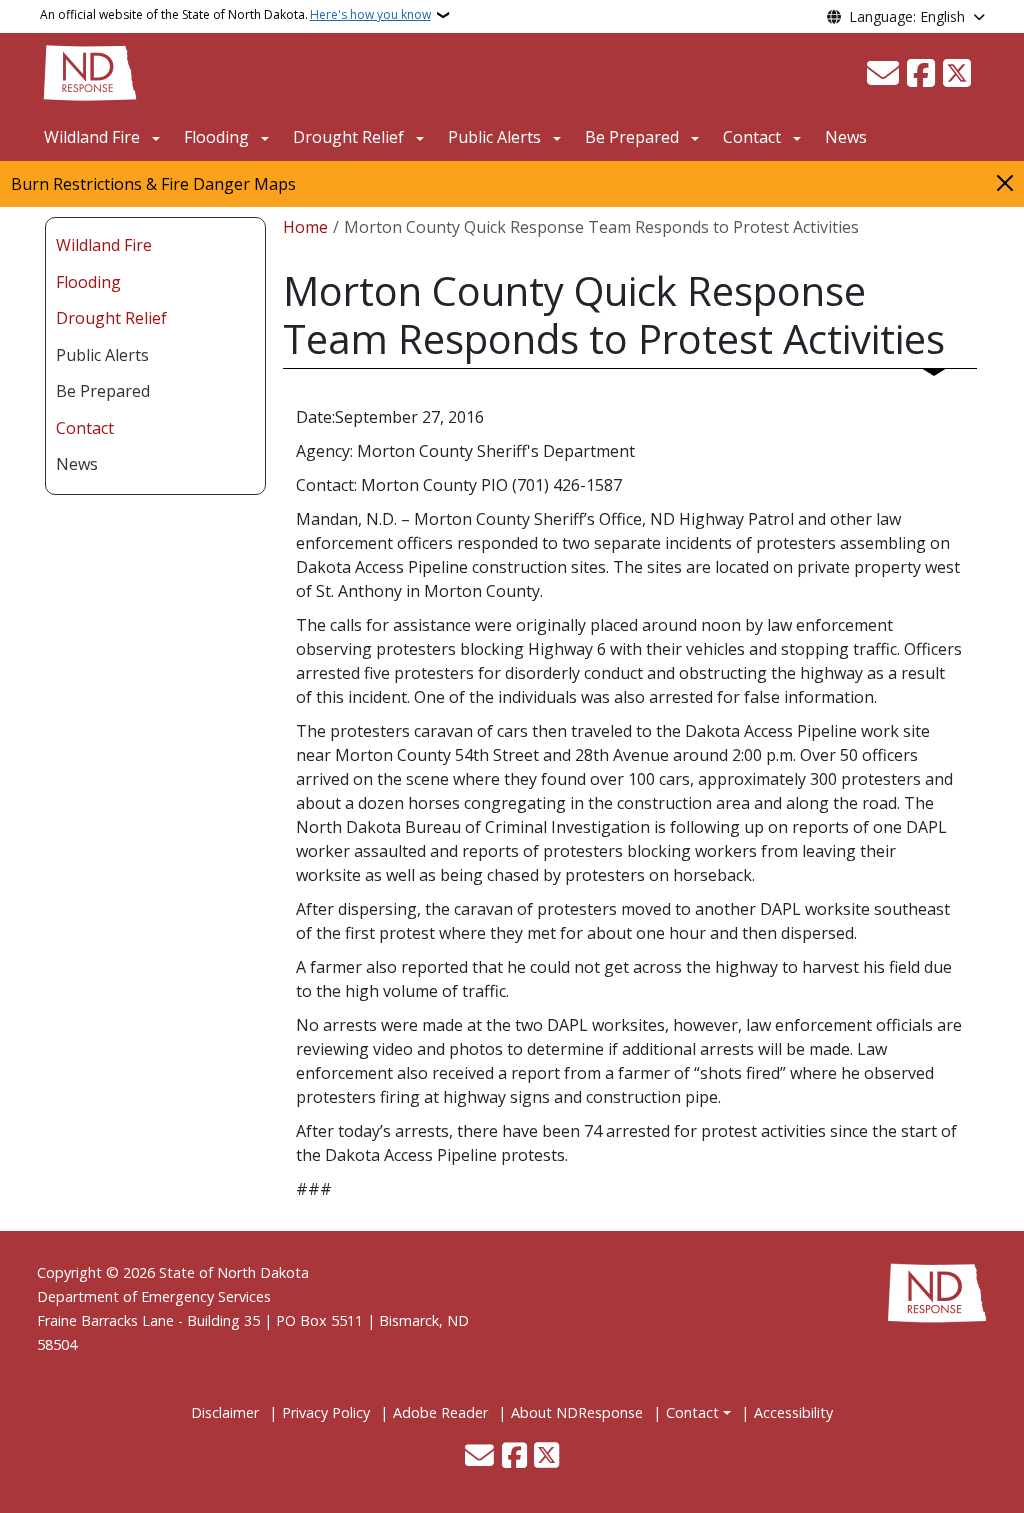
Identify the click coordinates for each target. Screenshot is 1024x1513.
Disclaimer (225, 1412)
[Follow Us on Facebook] (921, 74)
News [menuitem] (77, 464)
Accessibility (793, 1412)
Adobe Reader (440, 1412)
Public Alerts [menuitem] (102, 355)
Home (305, 227)
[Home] (90, 71)
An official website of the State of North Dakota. (235, 14)
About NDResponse (577, 1412)
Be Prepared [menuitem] (103, 391)
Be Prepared (632, 137)
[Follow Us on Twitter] (957, 74)
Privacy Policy (326, 1412)
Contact (692, 1412)
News (846, 137)
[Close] (1005, 182)
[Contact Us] (883, 74)
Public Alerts (494, 137)
